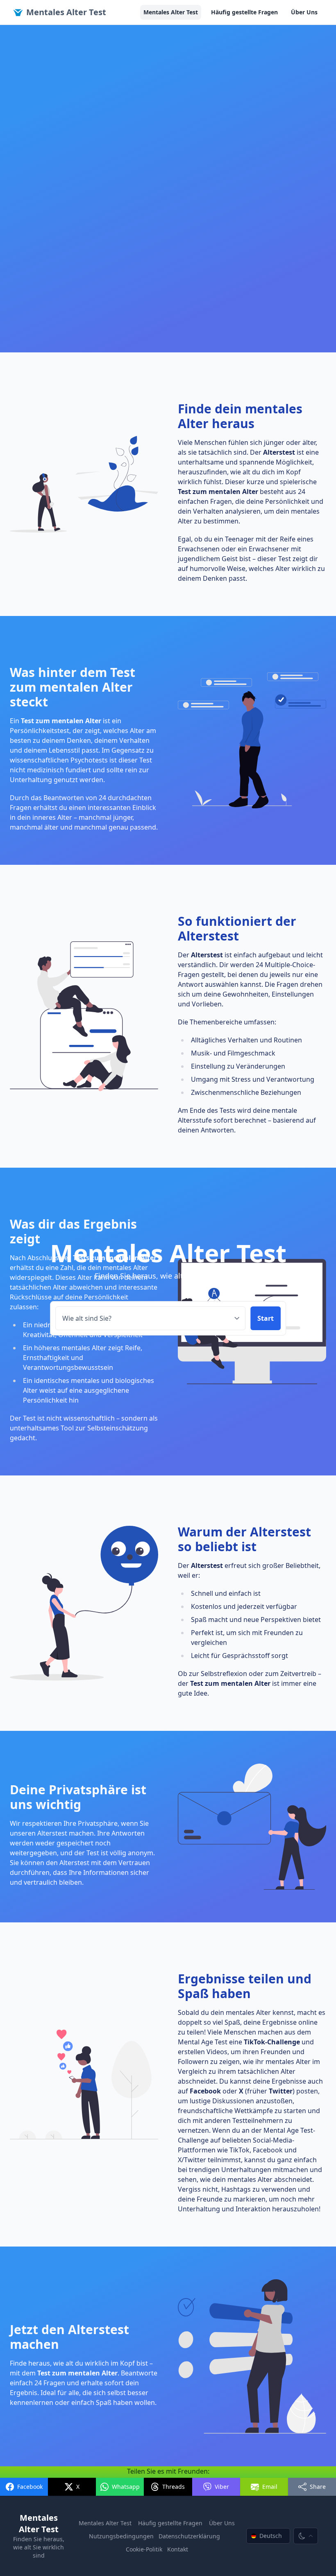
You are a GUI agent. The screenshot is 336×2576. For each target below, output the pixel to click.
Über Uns (304, 12)
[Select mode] (306, 2536)
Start (266, 1318)
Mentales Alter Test (66, 12)
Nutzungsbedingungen (121, 2536)
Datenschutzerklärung (189, 2536)
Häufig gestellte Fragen (244, 12)
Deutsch (271, 2536)
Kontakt (178, 2549)
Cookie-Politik (144, 2549)
